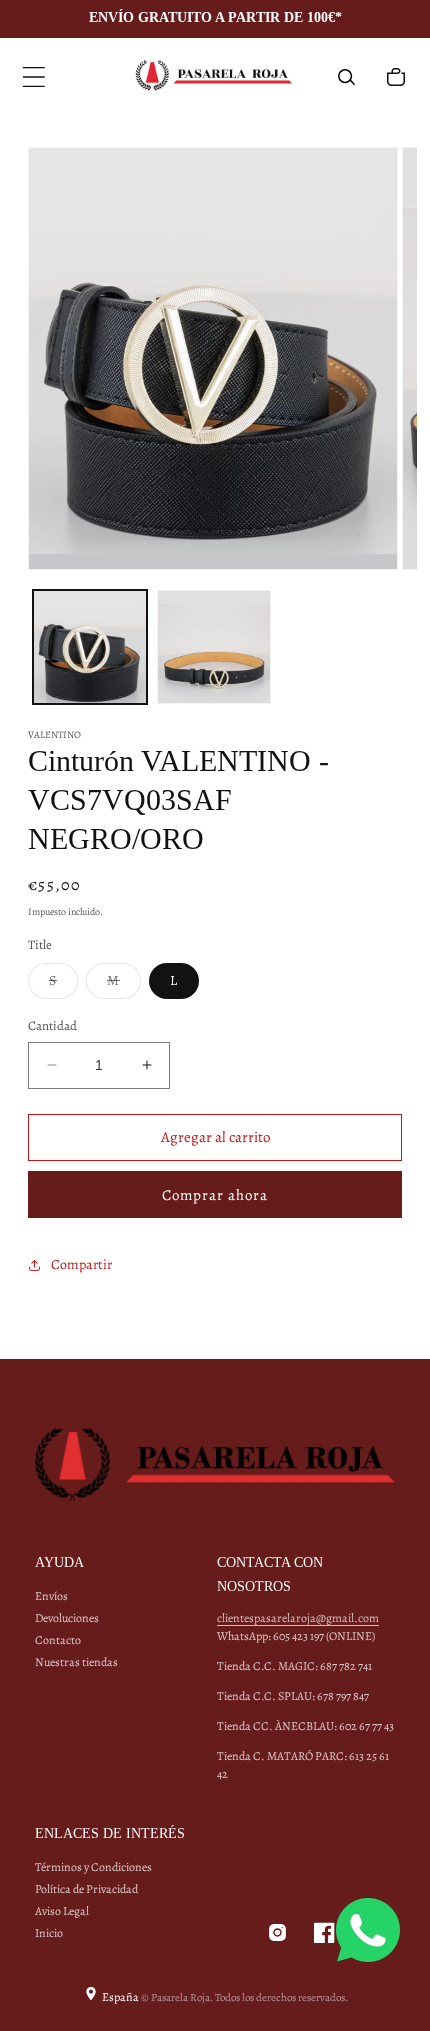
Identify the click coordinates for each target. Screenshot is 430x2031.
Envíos (51, 1596)
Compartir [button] (81, 1264)
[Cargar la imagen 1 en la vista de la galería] (90, 647)
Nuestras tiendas (76, 1662)
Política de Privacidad (86, 1889)
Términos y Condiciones (93, 1867)
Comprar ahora (215, 1195)
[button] (34, 77)
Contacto (58, 1640)
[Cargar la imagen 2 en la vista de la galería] (214, 647)
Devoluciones (67, 1618)
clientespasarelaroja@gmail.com (298, 1618)
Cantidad (52, 1025)
